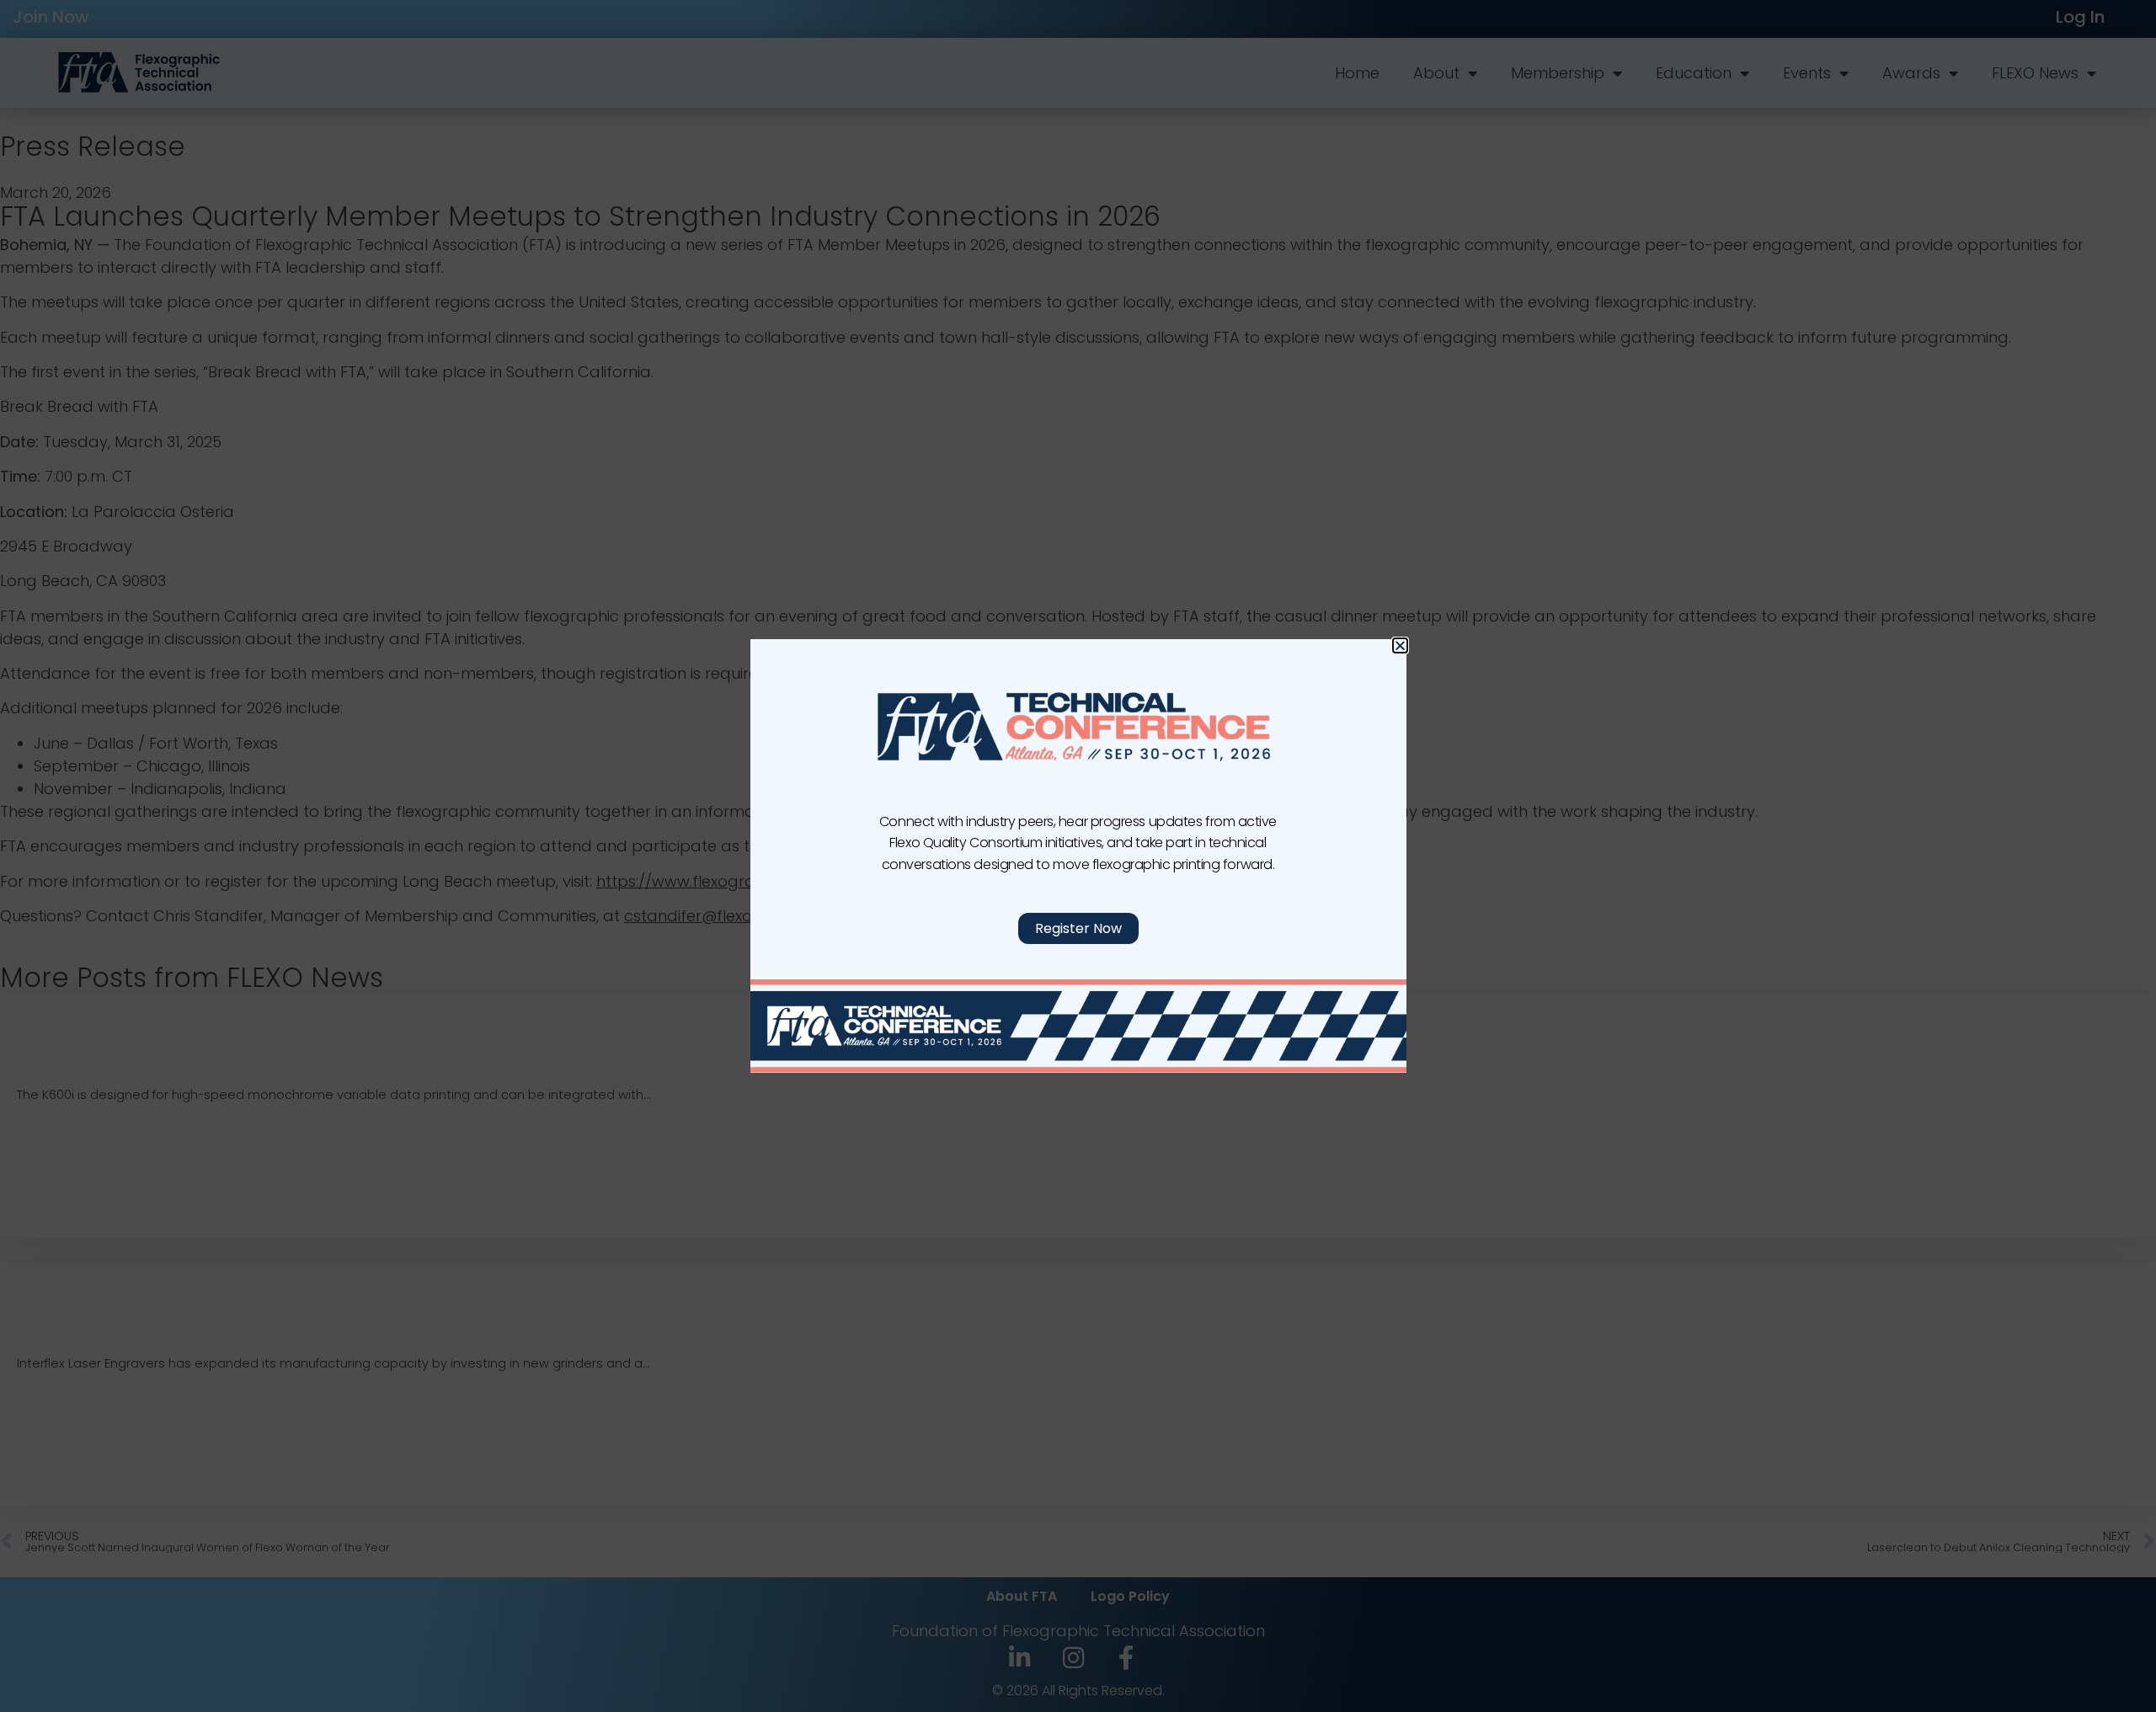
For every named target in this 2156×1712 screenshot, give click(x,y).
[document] (1078, 856)
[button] (1400, 645)
